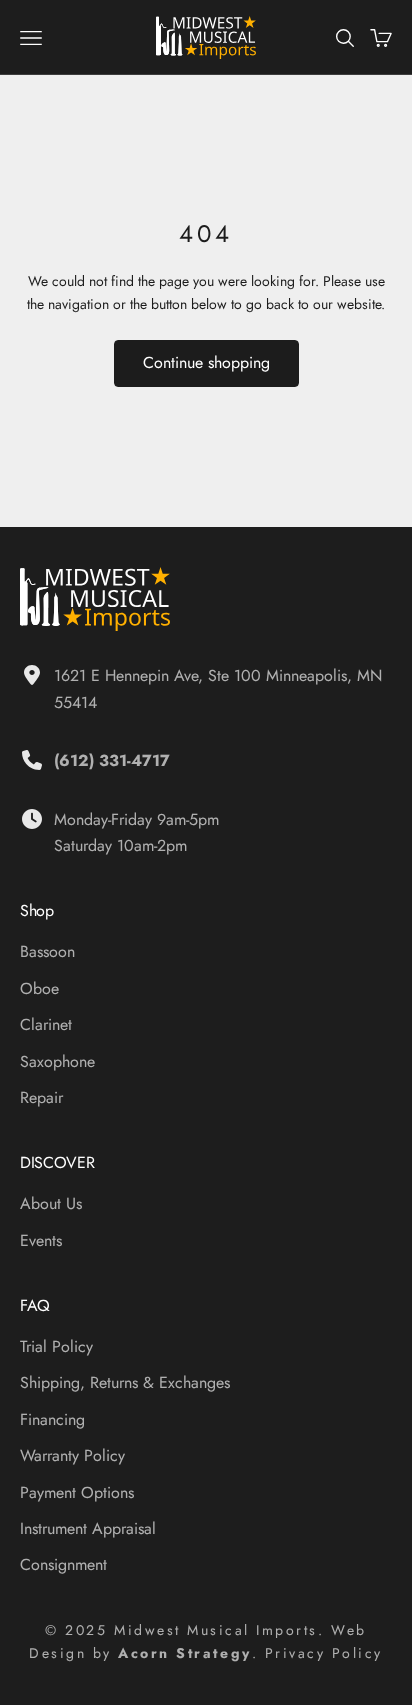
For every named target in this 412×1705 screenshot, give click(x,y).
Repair (41, 1097)
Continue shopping (206, 362)
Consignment (63, 1564)
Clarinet (46, 1024)
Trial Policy (56, 1346)
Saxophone (57, 1061)
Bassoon (47, 951)
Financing (52, 1419)
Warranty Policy (72, 1455)
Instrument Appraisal (88, 1528)
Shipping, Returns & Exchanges (125, 1382)
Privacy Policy (324, 1653)
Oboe (39, 988)
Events (41, 1240)
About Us (51, 1203)
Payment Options (77, 1492)
